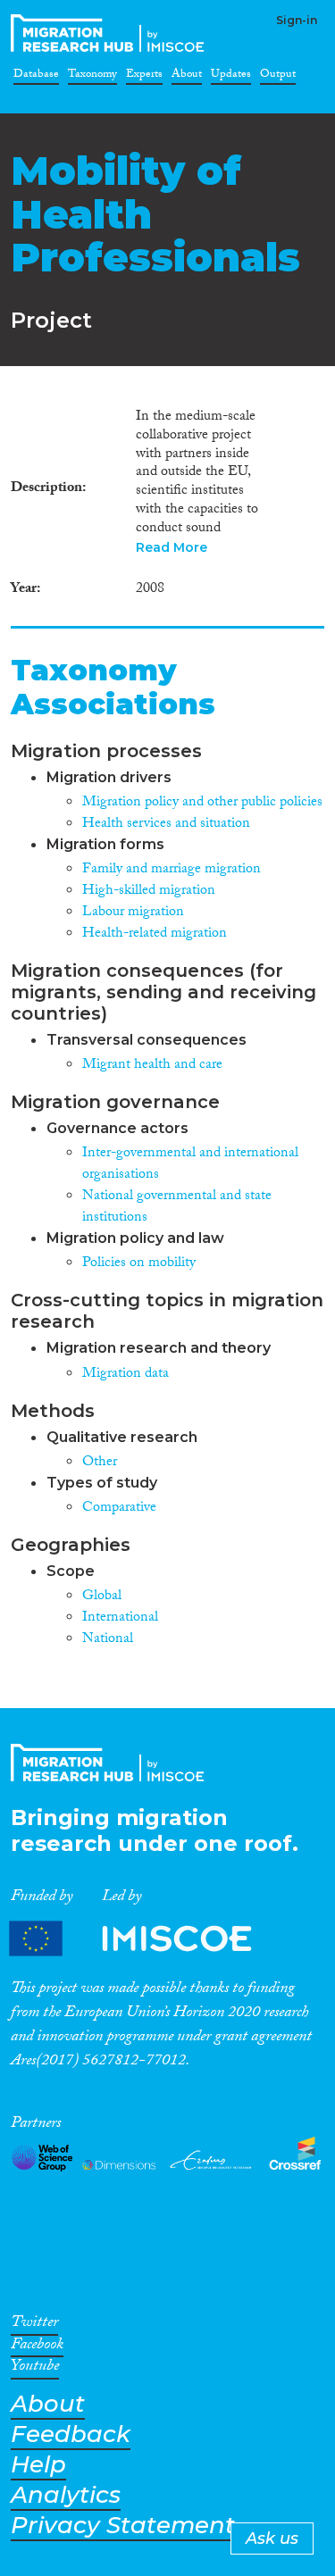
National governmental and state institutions (177, 1208)
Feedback (71, 2434)
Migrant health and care (152, 1066)
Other (100, 1463)
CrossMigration (111, 33)
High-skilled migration (149, 892)
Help (38, 2465)
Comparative (119, 1509)
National (108, 1640)
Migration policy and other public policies (202, 803)
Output (278, 77)
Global (102, 1597)
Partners (146, 1939)
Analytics (66, 2495)
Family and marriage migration (172, 870)
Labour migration (133, 913)
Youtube (35, 2369)
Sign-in (297, 20)
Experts (144, 77)
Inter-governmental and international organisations (190, 1165)
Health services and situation (166, 825)
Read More (172, 547)
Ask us (272, 2538)
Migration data (126, 1375)
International (120, 1618)
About (187, 77)
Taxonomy (92, 77)
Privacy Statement (123, 2526)
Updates (231, 77)
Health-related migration (155, 934)
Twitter (34, 2325)
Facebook (37, 2347)
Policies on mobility (139, 1264)
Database (36, 77)
